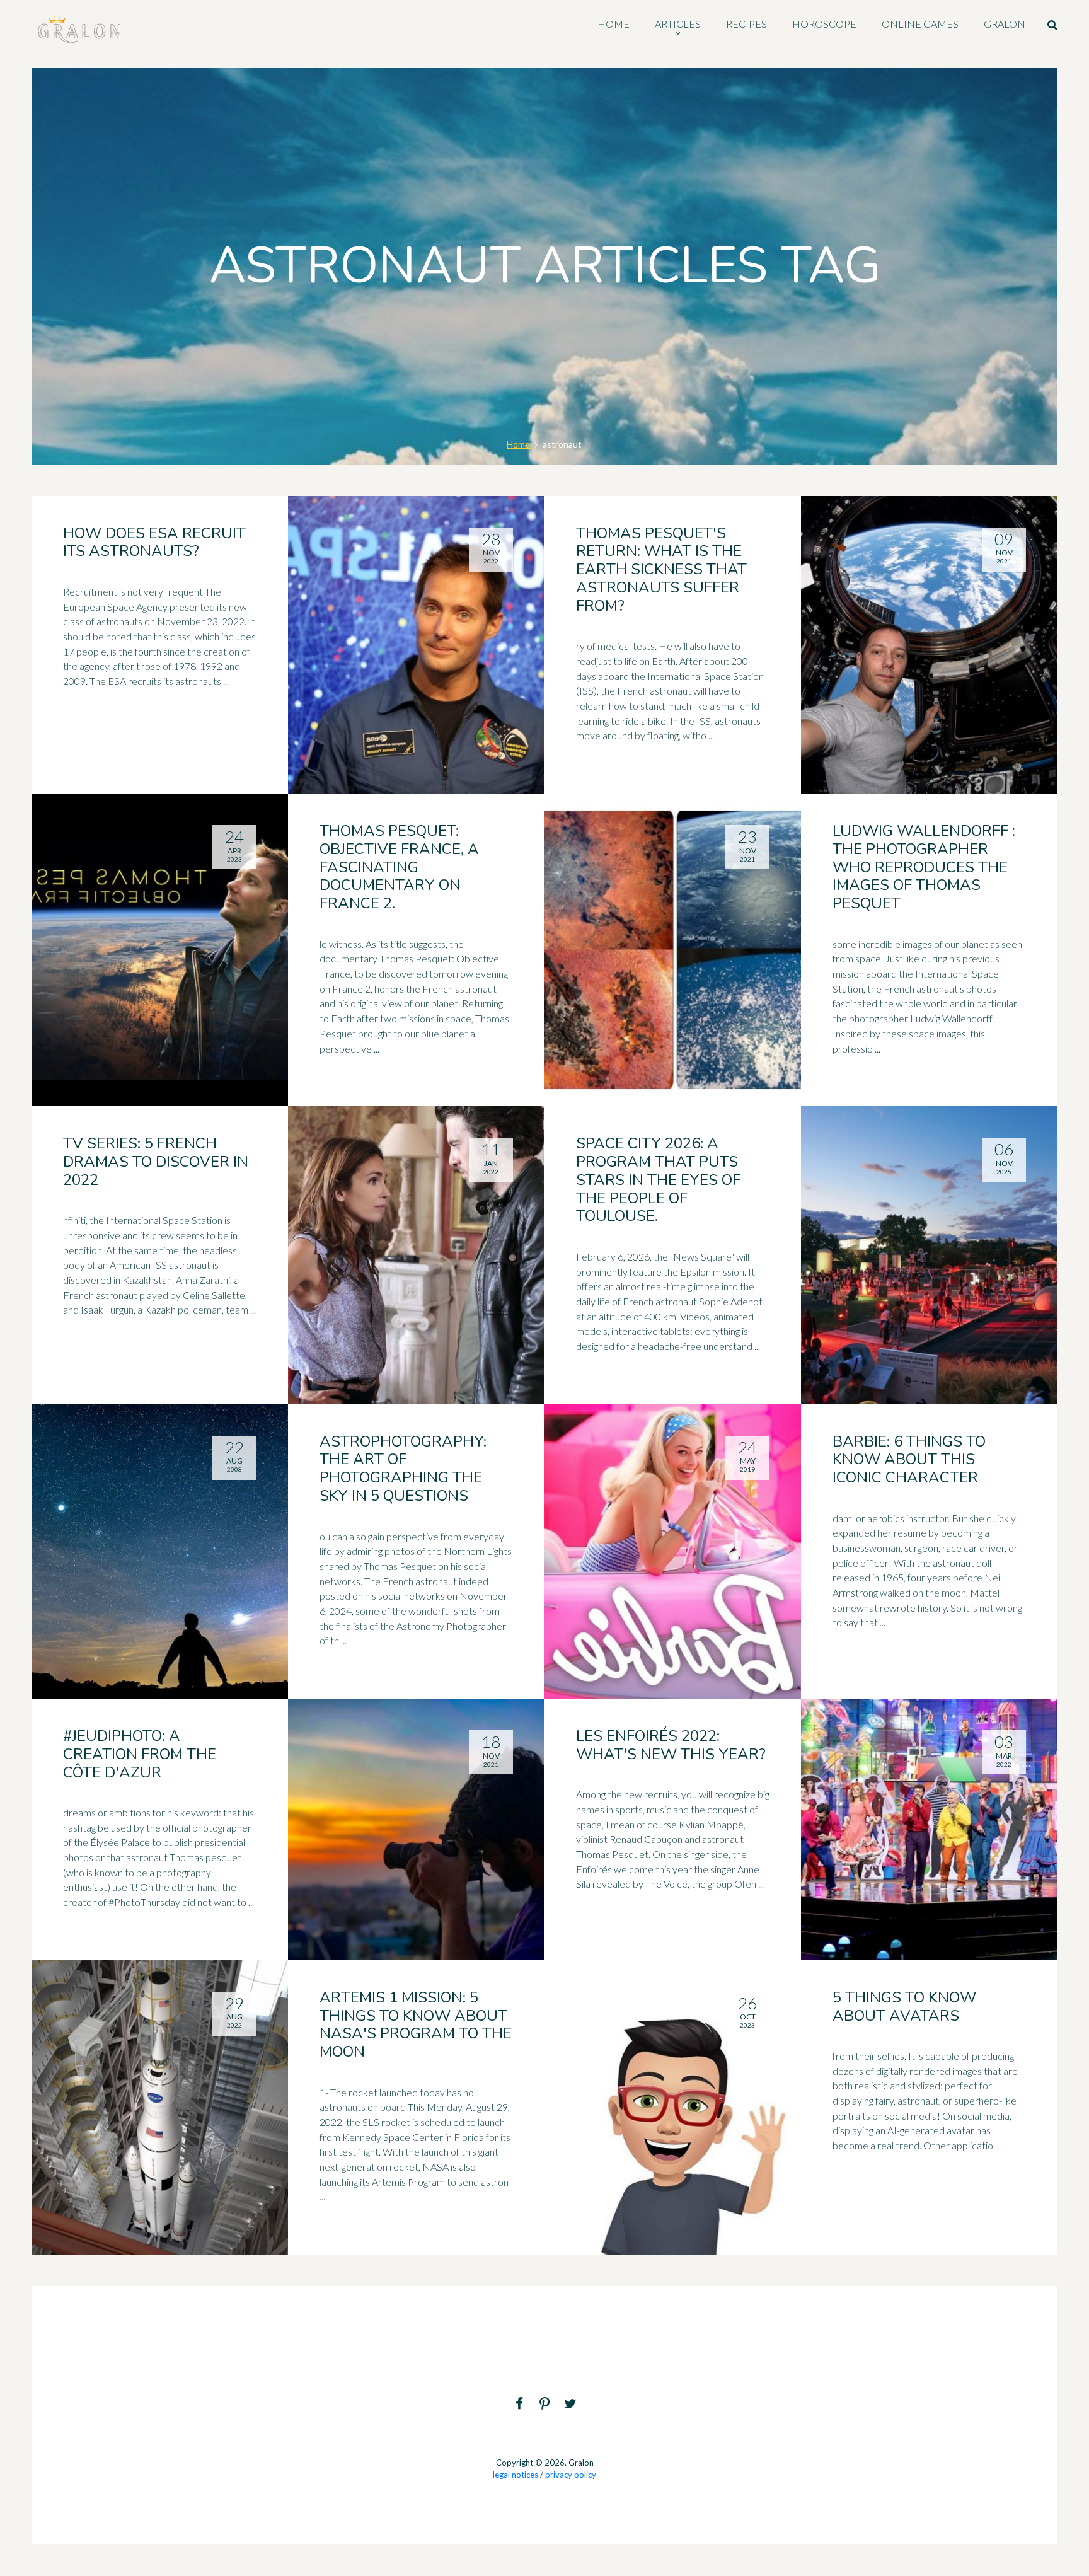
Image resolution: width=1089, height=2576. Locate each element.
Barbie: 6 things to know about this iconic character (909, 1460)
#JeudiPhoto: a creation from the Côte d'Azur (140, 1754)
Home (518, 444)
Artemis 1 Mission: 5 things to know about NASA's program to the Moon (416, 2024)
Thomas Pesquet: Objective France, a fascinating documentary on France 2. (399, 867)
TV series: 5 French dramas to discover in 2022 (156, 1162)
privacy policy (571, 2475)
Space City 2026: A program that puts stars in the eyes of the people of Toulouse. (658, 1180)
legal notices (516, 2475)
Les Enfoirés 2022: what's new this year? (671, 1745)
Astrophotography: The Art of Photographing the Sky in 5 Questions (403, 1469)
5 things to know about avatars (904, 2007)
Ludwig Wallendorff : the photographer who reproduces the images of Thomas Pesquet (924, 867)
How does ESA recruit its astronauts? (154, 542)
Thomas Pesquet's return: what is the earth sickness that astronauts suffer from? (661, 569)
